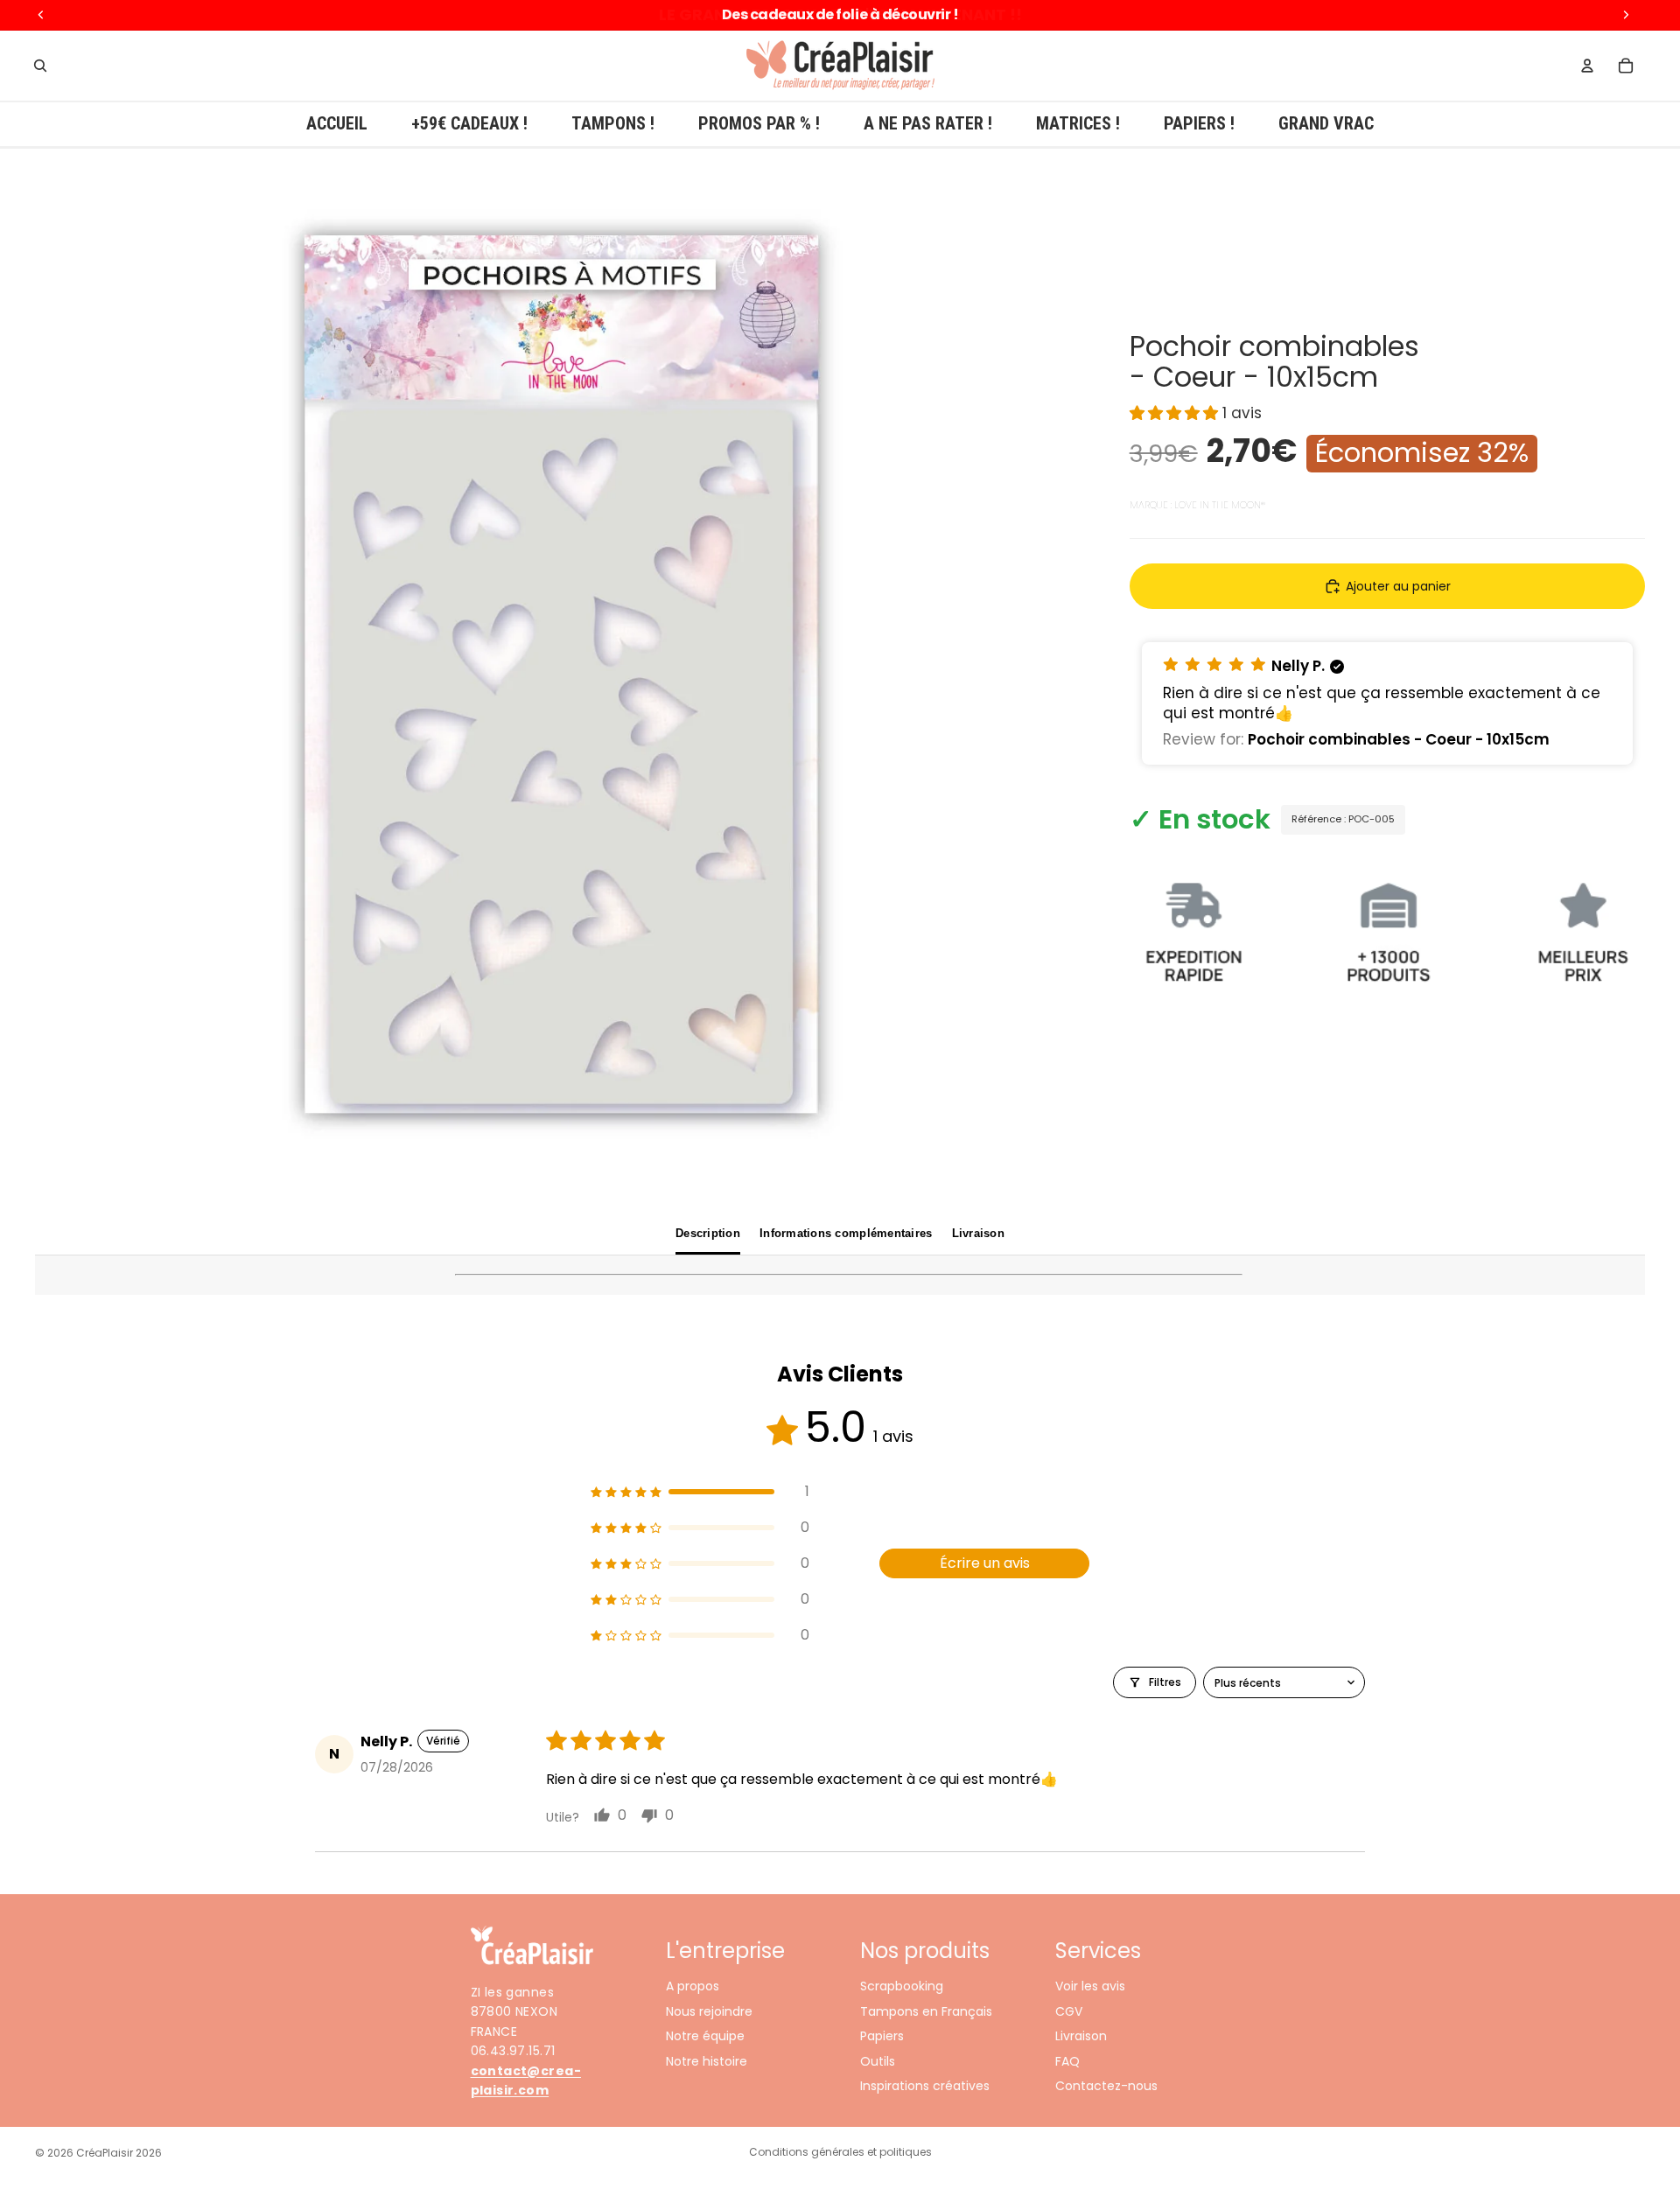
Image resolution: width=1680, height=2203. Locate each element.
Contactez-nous (1106, 2086)
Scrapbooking (902, 1987)
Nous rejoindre (709, 2011)
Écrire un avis (985, 1563)
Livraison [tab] (978, 1233)
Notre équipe (705, 2037)
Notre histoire (707, 2061)
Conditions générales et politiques (840, 2152)
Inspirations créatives (925, 2086)
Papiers (882, 2037)
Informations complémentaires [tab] (846, 1233)
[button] (1176, 414)
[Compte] (1587, 66)
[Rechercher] (40, 66)
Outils (878, 2061)
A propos (693, 1987)
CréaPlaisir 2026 (119, 2153)
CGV (1069, 2011)
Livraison (1081, 2037)
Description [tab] (708, 1233)
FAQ (1067, 2061)
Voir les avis (1090, 1987)
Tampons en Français (926, 2011)
